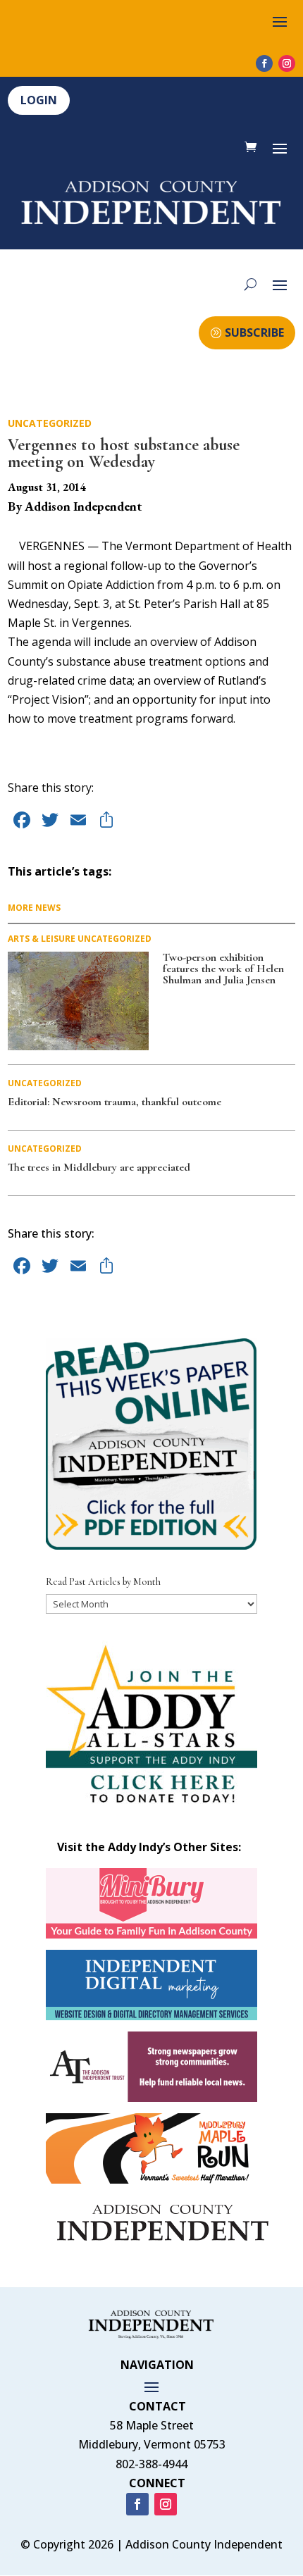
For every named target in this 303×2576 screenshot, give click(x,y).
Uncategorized (50, 423)
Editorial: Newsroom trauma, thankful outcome (115, 1102)
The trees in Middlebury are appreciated (99, 1167)
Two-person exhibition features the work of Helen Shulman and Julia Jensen (223, 969)
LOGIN (39, 100)
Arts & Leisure (42, 939)
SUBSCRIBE (254, 332)
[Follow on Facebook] (264, 63)
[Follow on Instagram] (287, 63)
